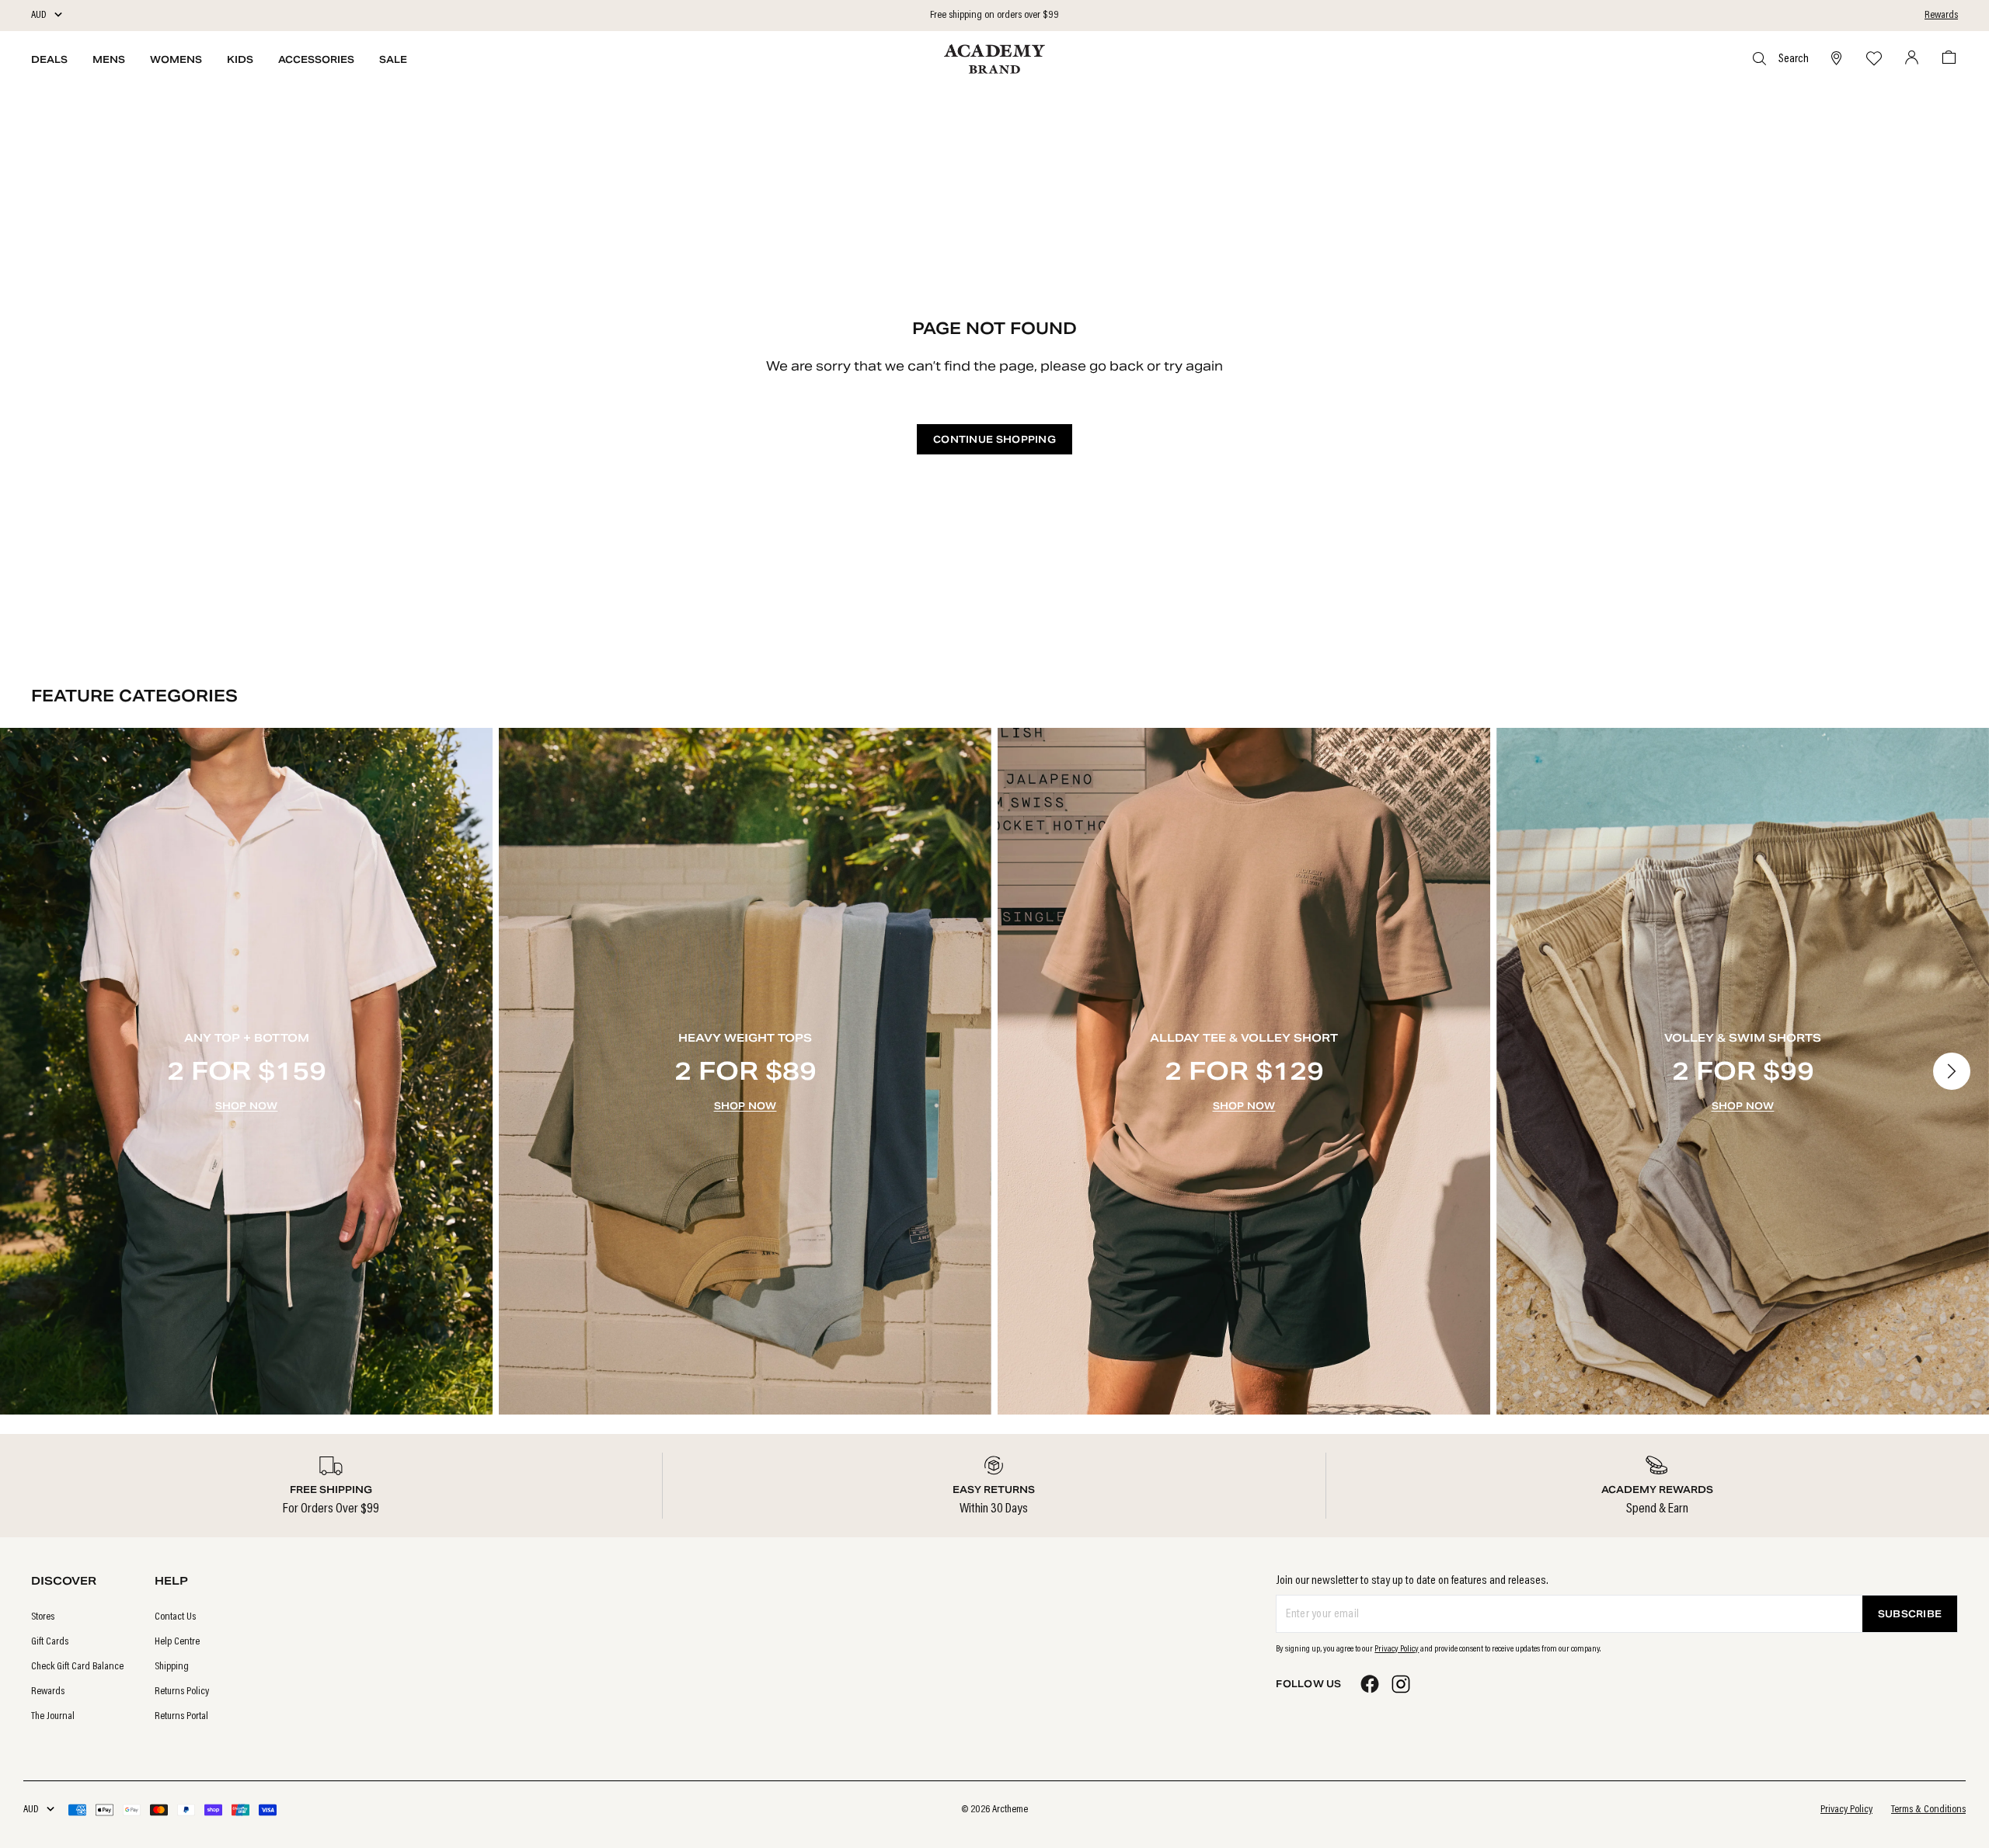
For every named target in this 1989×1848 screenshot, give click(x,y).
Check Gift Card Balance (77, 1667)
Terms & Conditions (1928, 1810)
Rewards (1941, 16)
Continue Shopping (994, 439)
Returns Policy (182, 1692)
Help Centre (177, 1642)
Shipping (172, 1667)
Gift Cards (50, 1642)
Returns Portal (181, 1717)
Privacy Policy (1397, 1649)
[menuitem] (77, 1617)
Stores (43, 1617)
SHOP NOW (247, 1106)
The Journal (53, 1717)
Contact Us (175, 1617)
